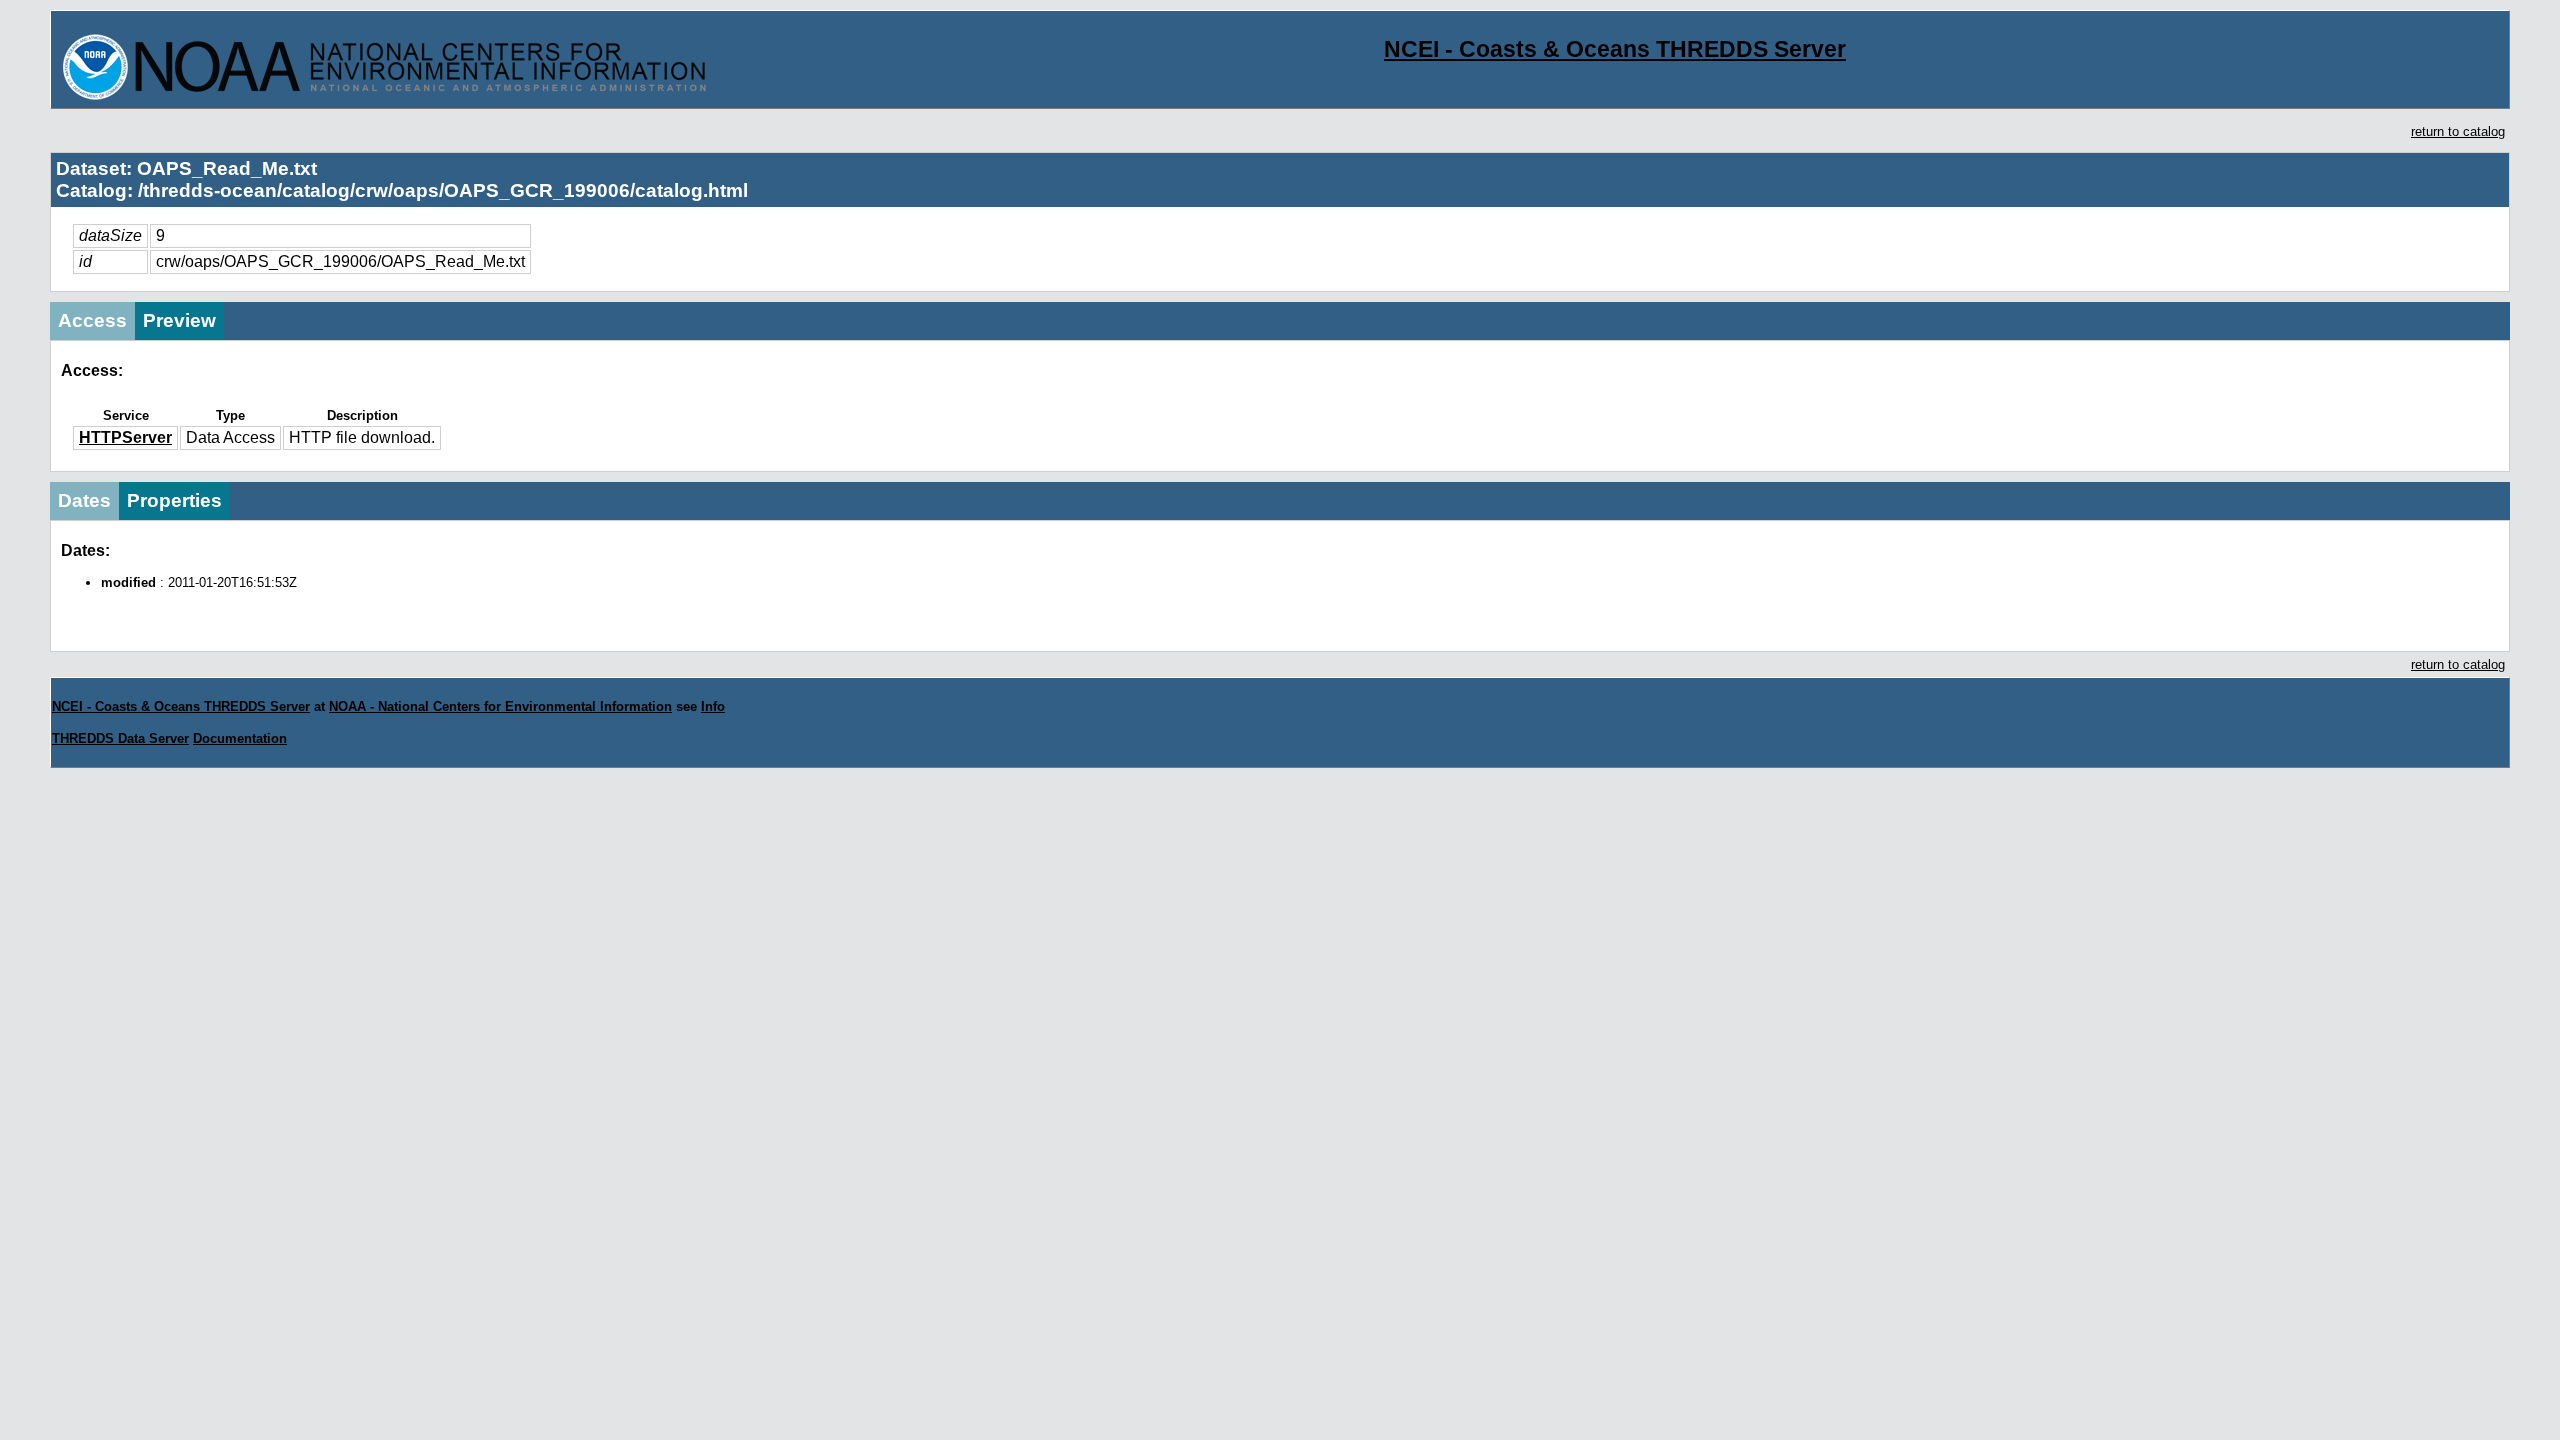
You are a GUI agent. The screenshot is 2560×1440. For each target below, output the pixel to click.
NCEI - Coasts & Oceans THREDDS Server (1615, 49)
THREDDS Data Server (120, 738)
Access (92, 320)
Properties (174, 500)
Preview (179, 320)
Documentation (240, 738)
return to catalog (2458, 131)
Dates (84, 500)
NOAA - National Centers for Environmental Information (500, 706)
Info (713, 706)
